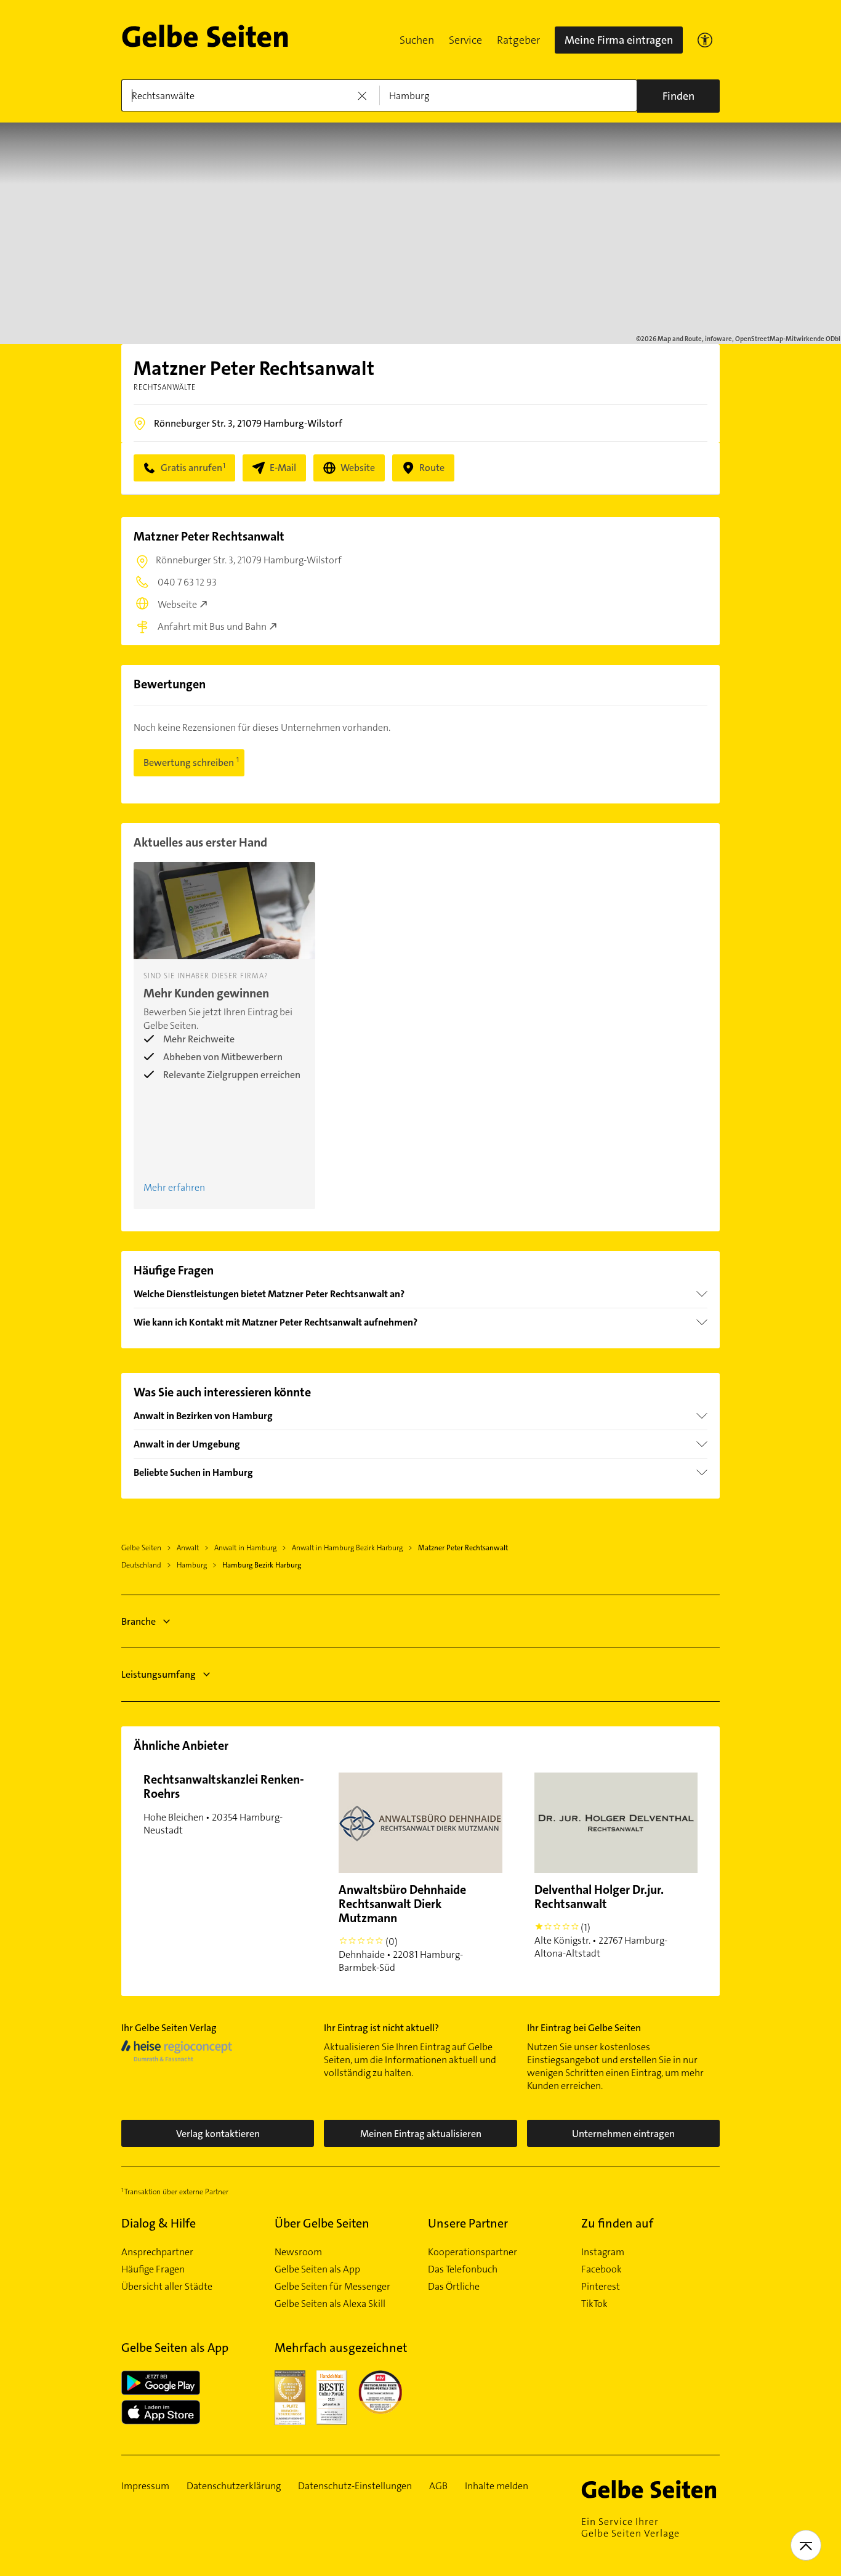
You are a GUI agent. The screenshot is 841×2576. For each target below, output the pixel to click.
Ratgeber (518, 40)
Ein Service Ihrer (630, 2527)
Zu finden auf (617, 2223)
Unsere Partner (468, 2223)
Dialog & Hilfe (159, 2223)
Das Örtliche (454, 2287)
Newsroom (298, 2252)
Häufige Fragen (153, 2269)
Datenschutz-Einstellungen (355, 2486)
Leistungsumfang (159, 1674)
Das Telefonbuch (463, 2269)
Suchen (417, 40)
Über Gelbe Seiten (322, 2223)
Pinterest (601, 2287)
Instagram (603, 2252)
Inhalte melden (497, 2486)
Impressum (145, 2486)
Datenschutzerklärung (234, 2486)
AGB (438, 2486)
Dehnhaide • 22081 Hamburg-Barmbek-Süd (402, 1928)
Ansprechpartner (157, 2252)
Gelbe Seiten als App (317, 2269)
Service (465, 40)
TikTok (594, 2304)
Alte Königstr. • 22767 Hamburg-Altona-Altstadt (601, 1921)
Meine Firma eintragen (619, 40)
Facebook (602, 2269)
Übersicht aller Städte (167, 2287)
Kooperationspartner (473, 2252)
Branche (139, 1621)
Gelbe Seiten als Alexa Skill (330, 2304)
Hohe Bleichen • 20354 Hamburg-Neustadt (224, 1804)
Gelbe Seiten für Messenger (332, 2287)
